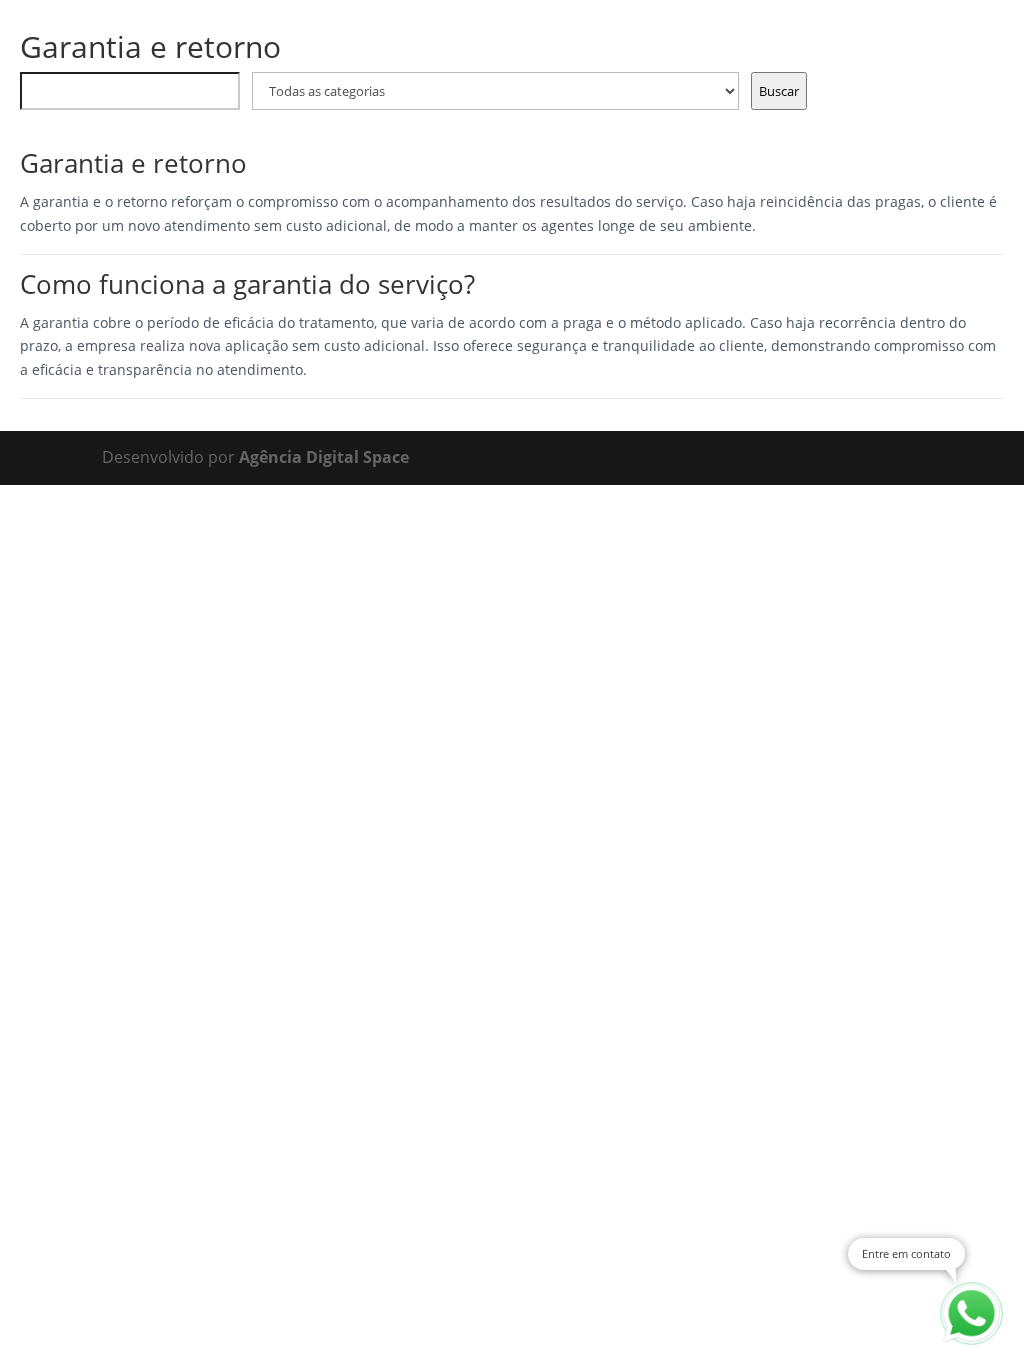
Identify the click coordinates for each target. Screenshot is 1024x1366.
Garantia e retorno (133, 163)
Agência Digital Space (324, 457)
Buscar (779, 91)
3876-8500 (136, 44)
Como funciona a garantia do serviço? (247, 284)
